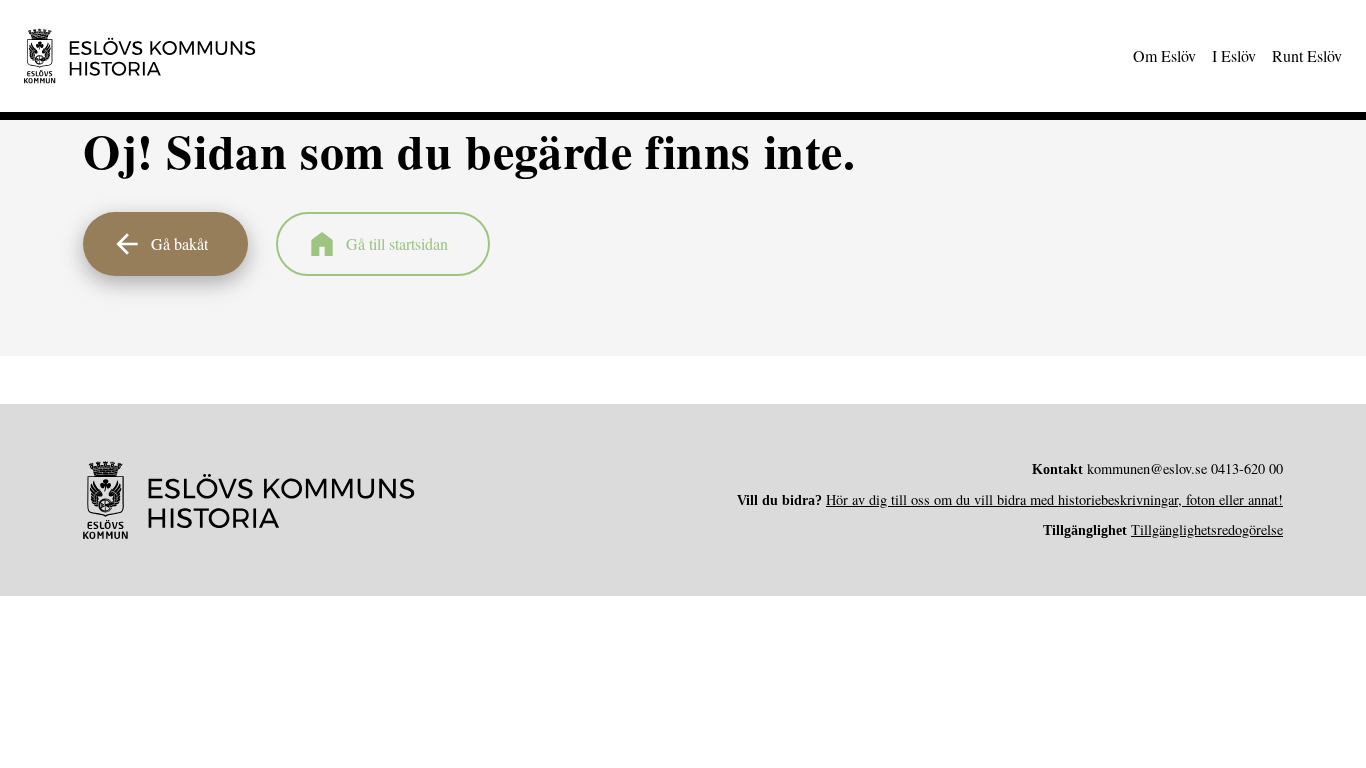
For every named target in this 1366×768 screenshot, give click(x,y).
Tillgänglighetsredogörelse (1207, 529)
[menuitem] (1164, 56)
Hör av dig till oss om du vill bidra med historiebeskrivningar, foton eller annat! (1054, 499)
